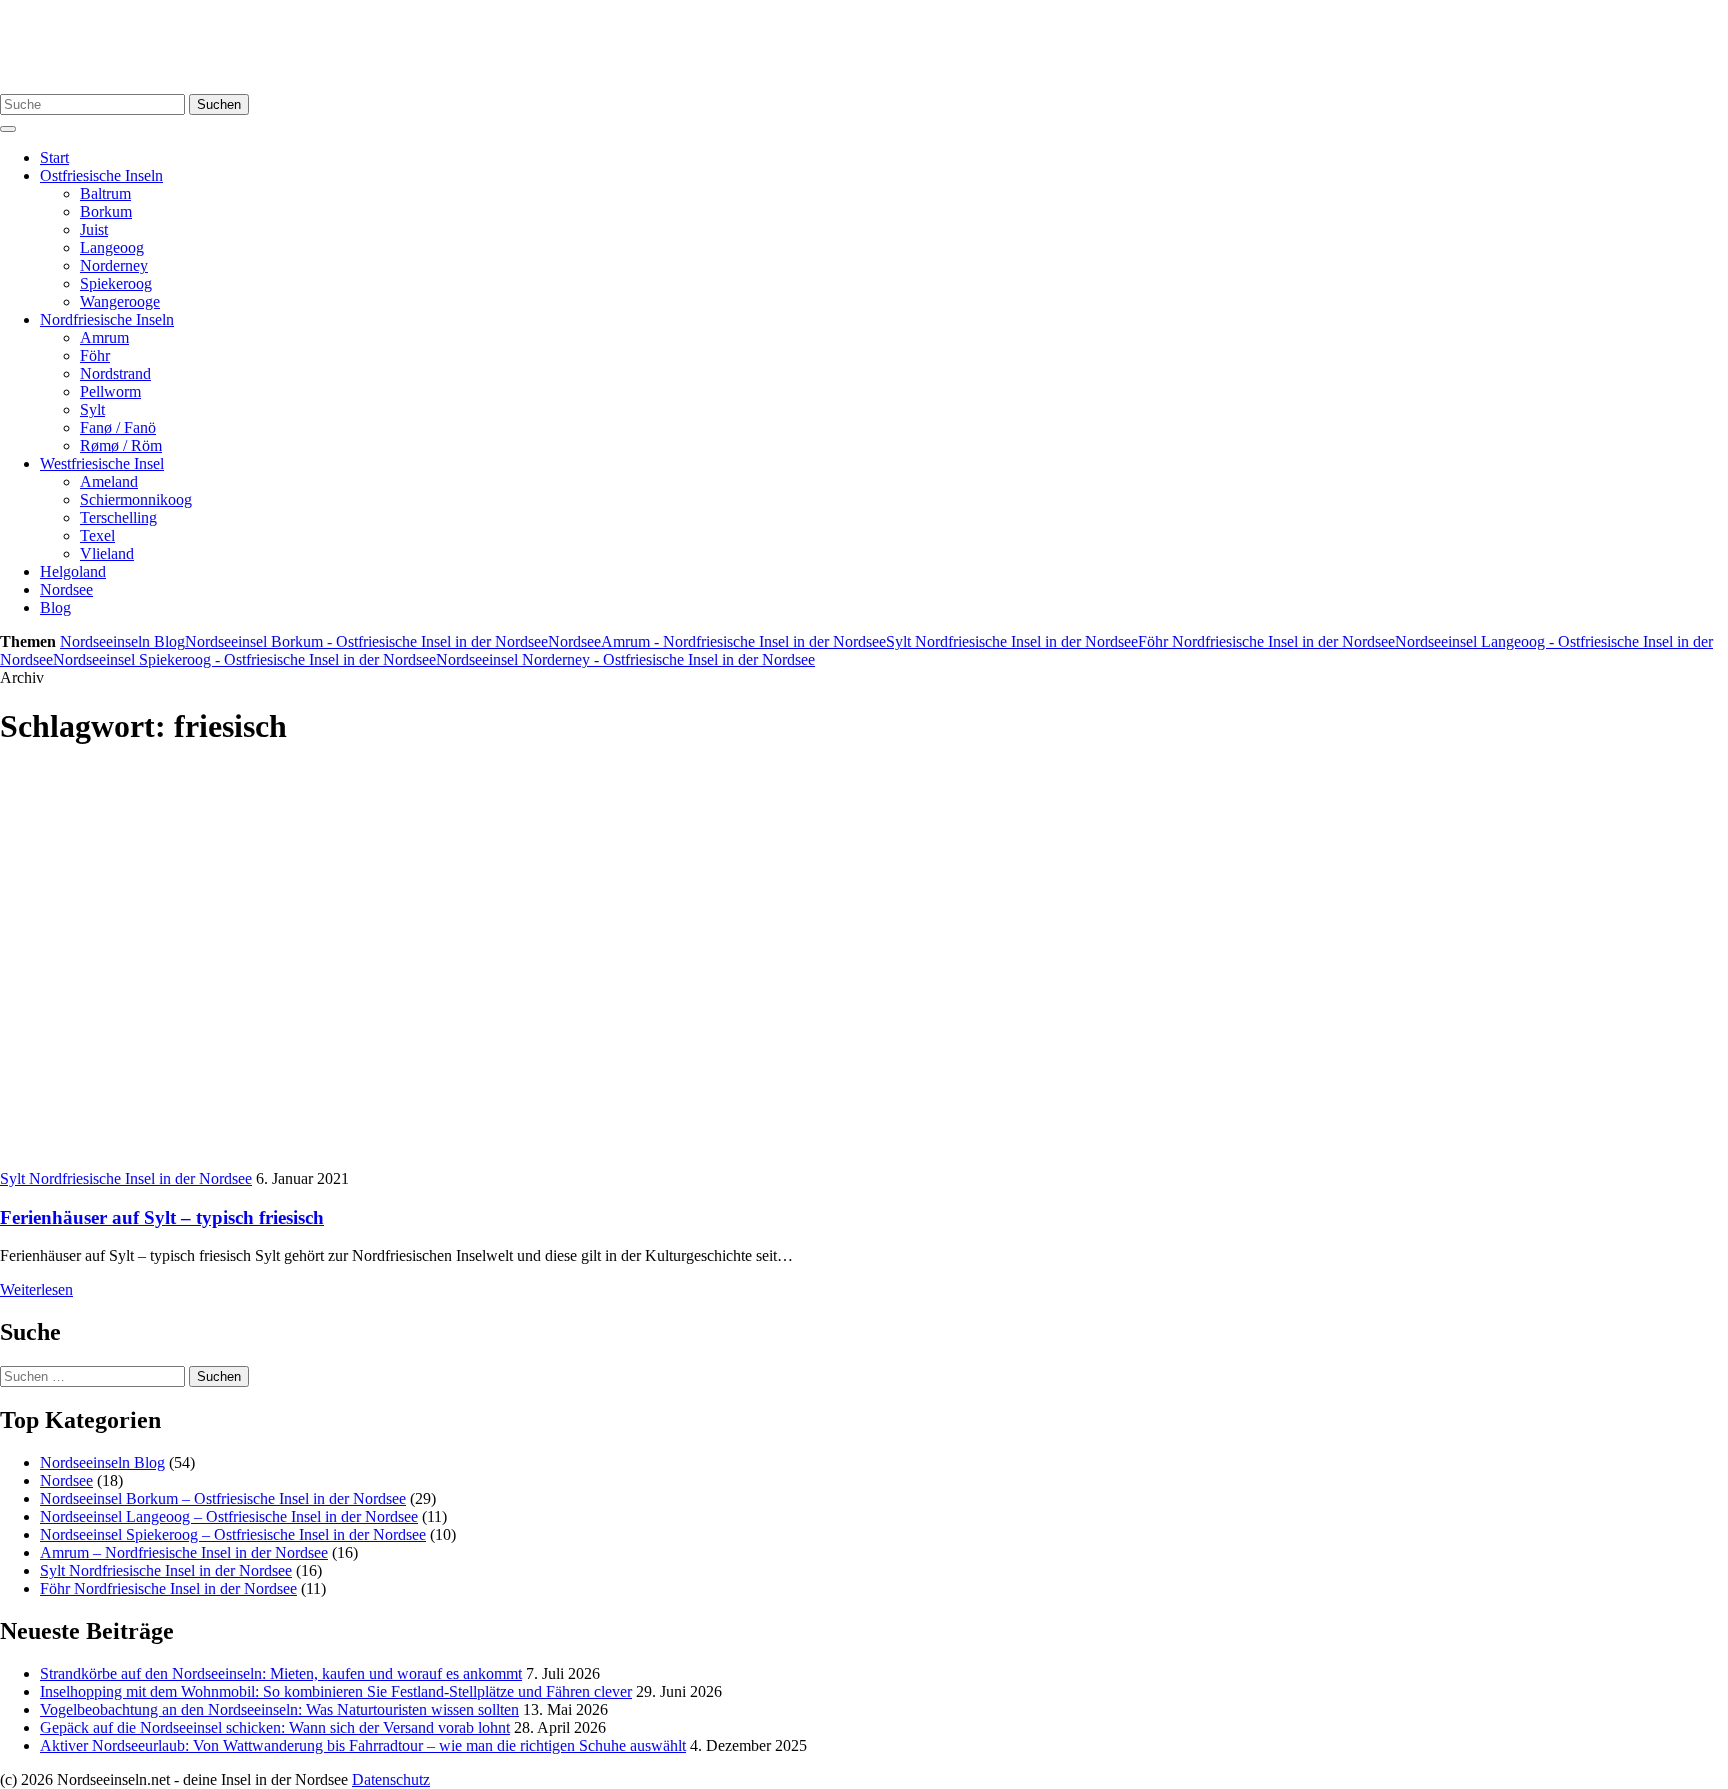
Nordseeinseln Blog (122, 641)
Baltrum (105, 193)
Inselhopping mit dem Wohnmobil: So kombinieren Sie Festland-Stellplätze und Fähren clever (336, 1691)
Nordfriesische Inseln (107, 319)
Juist (94, 229)
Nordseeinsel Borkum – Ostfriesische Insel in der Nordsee (223, 1498)
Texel (97, 535)
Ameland (109, 481)
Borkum (106, 211)
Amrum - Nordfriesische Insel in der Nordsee (743, 641)
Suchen (219, 104)
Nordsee (66, 589)
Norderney (114, 265)
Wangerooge (120, 301)
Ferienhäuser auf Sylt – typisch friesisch (162, 1217)
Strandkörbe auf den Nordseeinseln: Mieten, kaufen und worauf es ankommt (281, 1673)
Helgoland (73, 571)
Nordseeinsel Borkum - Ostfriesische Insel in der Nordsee (366, 641)
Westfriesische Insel (102, 463)
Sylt (92, 409)
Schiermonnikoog (136, 499)
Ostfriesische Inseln (101, 175)
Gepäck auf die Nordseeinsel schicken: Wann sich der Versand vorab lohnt (275, 1727)
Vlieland (107, 553)
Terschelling (118, 517)
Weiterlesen (36, 1289)
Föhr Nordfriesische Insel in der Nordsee (1266, 641)
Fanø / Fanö (118, 427)
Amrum (104, 337)
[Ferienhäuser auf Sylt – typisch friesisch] (360, 1160)
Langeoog (112, 247)
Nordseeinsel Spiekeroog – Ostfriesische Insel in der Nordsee (233, 1534)
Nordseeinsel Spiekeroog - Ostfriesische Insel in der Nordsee (244, 659)
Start (54, 157)
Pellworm (110, 391)
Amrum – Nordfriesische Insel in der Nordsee (184, 1552)
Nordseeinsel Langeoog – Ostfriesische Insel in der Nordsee (229, 1516)
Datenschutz (391, 1779)
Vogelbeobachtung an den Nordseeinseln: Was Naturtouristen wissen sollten (279, 1709)
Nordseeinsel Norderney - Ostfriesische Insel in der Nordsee (625, 659)
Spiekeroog (116, 283)
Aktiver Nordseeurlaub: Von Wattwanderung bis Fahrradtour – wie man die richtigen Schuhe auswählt (363, 1745)
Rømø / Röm (121, 445)
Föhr (95, 355)
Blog (55, 607)
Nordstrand (115, 373)
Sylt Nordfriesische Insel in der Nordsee (1012, 641)
